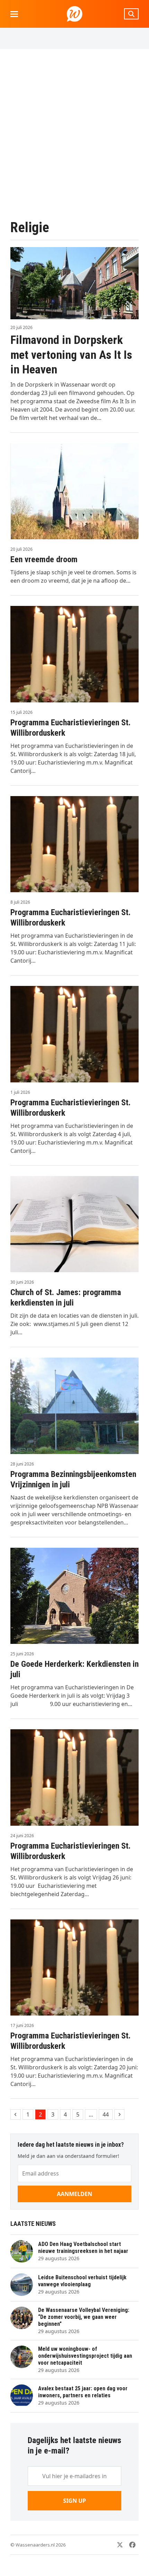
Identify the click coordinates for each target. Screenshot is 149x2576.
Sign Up (74, 2501)
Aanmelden (74, 2194)
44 (107, 2114)
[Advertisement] (74, 134)
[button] (14, 14)
